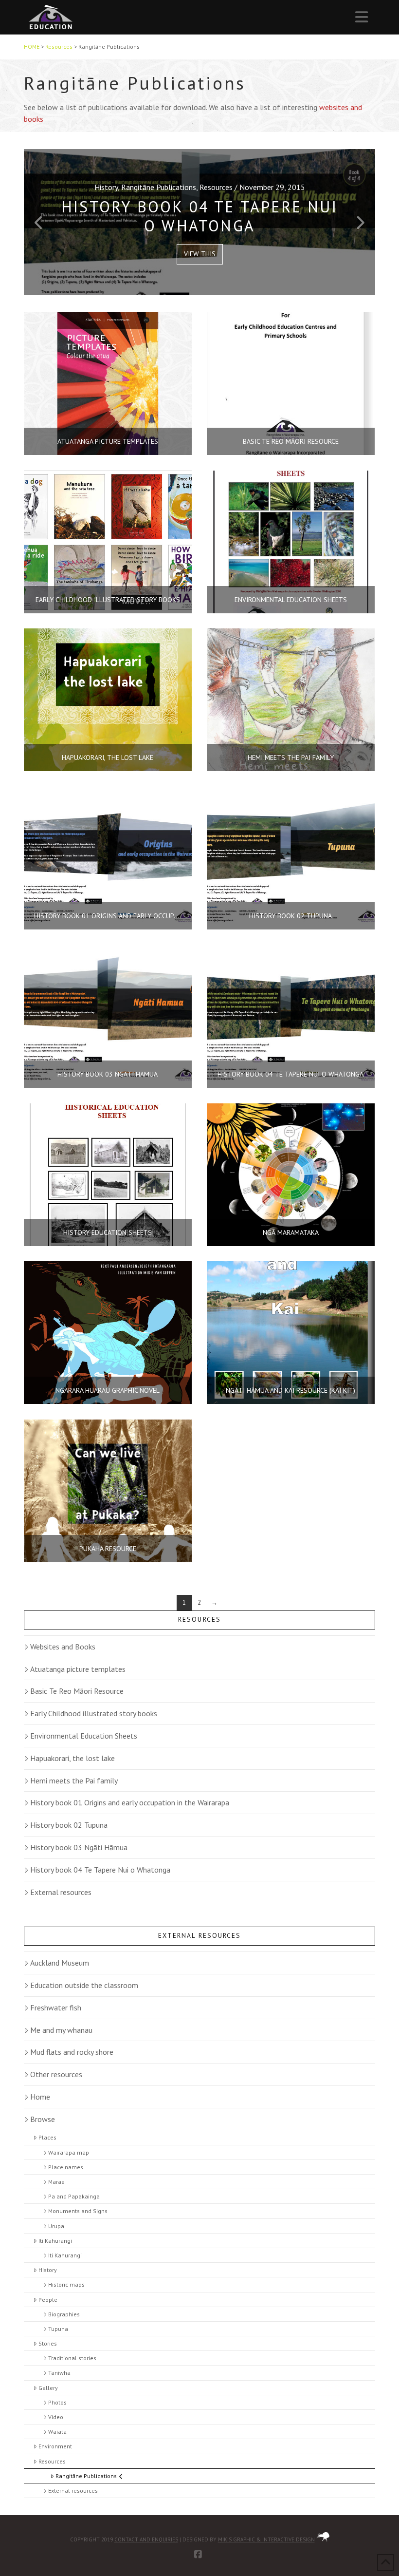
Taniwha (59, 2373)
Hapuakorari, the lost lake (73, 1758)
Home (40, 2097)
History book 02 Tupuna (69, 1825)
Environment (55, 2446)
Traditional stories (72, 2358)
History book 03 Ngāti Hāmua (79, 1847)
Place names (65, 2167)
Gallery (48, 2388)
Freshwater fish (56, 2008)
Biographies (64, 2314)
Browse (43, 2119)
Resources (52, 2461)
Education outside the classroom (84, 1985)
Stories (47, 2343)
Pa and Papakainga (74, 2196)
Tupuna (58, 2329)
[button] (362, 17)
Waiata (57, 2432)
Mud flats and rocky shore (72, 2052)
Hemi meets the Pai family (74, 1780)
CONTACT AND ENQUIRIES (146, 2539)
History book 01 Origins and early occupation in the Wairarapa (130, 1802)
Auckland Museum (60, 1963)
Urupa (56, 2226)
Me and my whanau (61, 2030)
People (48, 2300)
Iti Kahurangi (55, 2241)
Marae (56, 2182)
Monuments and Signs (78, 2211)
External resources (61, 1892)
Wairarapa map (68, 2152)
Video (55, 2417)
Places (47, 2137)
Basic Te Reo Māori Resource (77, 1691)
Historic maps (66, 2284)
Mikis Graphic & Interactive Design (266, 2539)
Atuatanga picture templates (78, 1669)
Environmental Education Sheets (84, 1736)
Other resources (56, 2074)
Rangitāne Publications (86, 2476)
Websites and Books (63, 1647)
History (47, 2270)
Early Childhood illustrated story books (94, 1713)
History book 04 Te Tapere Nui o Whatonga (100, 1870)
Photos (57, 2402)
